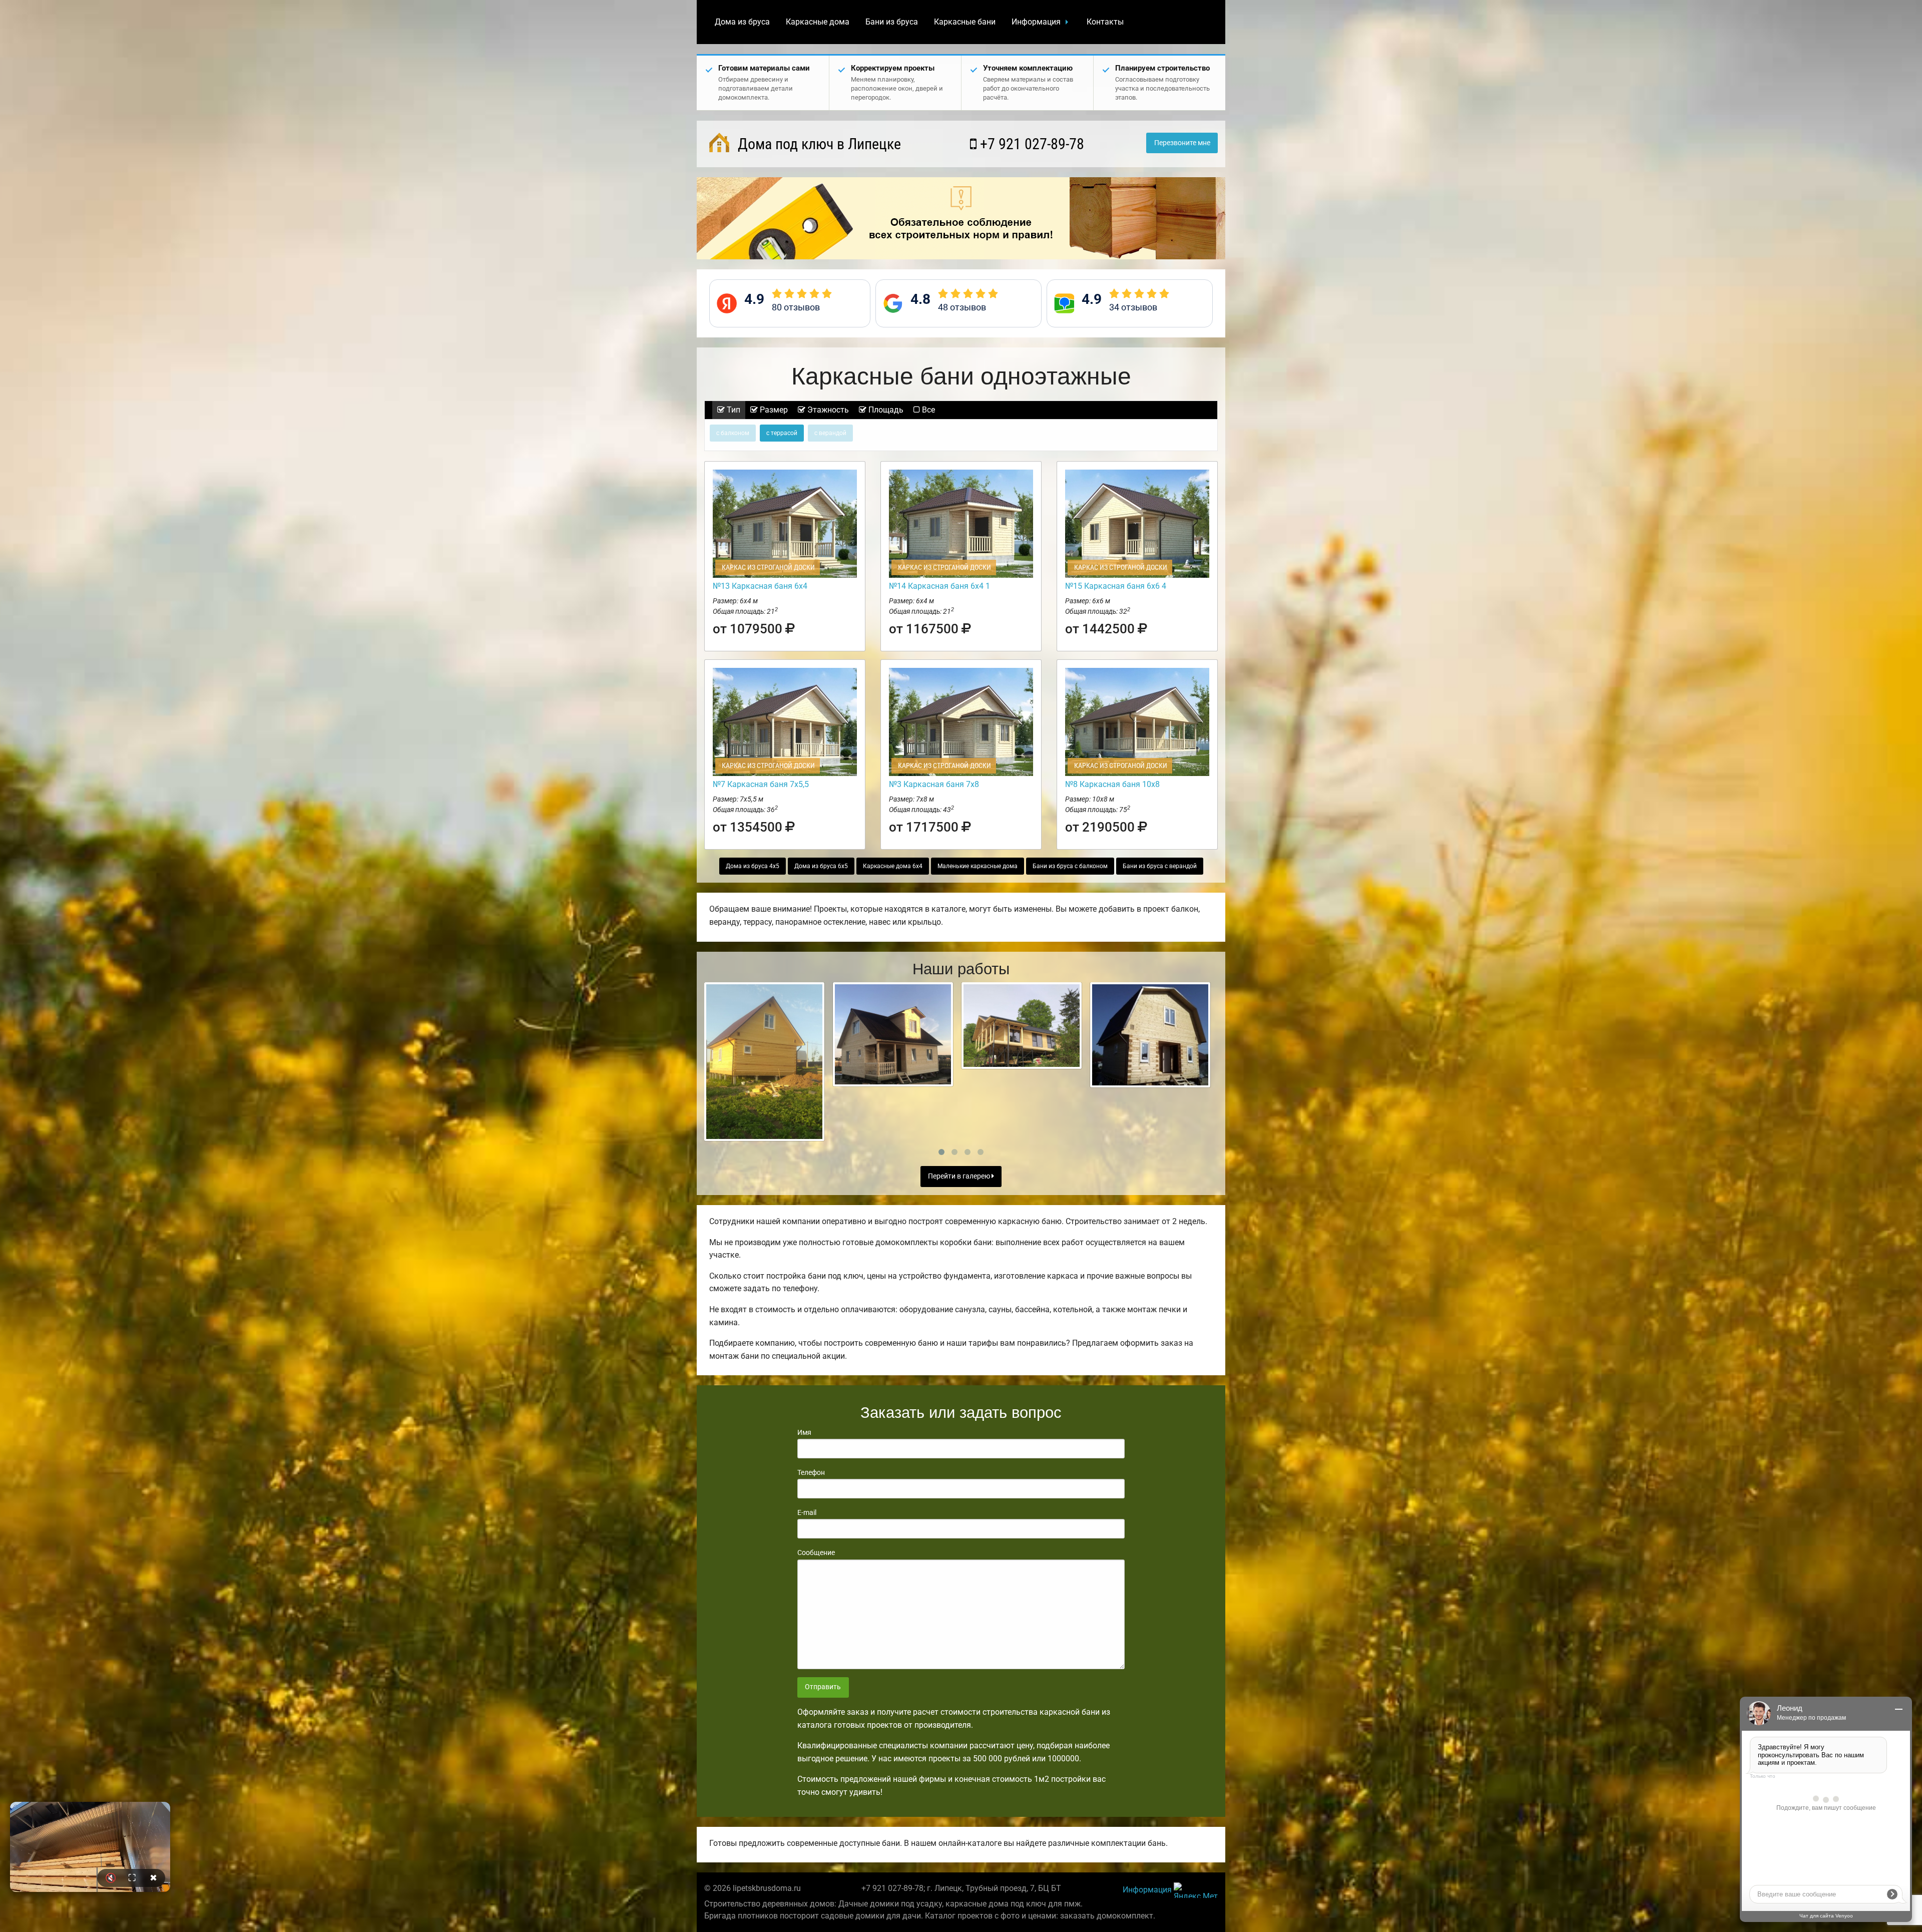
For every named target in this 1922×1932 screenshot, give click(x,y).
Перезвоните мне (1182, 143)
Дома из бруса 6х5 (821, 866)
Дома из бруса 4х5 (753, 866)
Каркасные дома (818, 22)
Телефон (811, 1472)
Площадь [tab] (885, 410)
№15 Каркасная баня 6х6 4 (1116, 586)
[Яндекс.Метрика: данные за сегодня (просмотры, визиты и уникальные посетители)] (1196, 1890)
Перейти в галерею (960, 1176)
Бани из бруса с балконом (1070, 866)
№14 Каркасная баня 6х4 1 (939, 586)
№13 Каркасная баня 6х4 (760, 586)
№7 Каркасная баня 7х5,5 (761, 784)
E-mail (807, 1512)
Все (927, 410)
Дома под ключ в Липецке (818, 144)
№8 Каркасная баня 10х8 (1112, 784)
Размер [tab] (773, 410)
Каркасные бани (965, 22)
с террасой (782, 433)
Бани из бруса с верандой (1160, 866)
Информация (1036, 22)
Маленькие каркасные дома (978, 866)
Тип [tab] (733, 410)
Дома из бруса (742, 22)
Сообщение (816, 1553)
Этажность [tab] (827, 410)
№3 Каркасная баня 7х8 (934, 784)
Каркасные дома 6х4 (893, 866)
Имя (804, 1432)
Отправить (823, 1687)
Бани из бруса (892, 22)
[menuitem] (742, 22)
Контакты (1105, 22)
